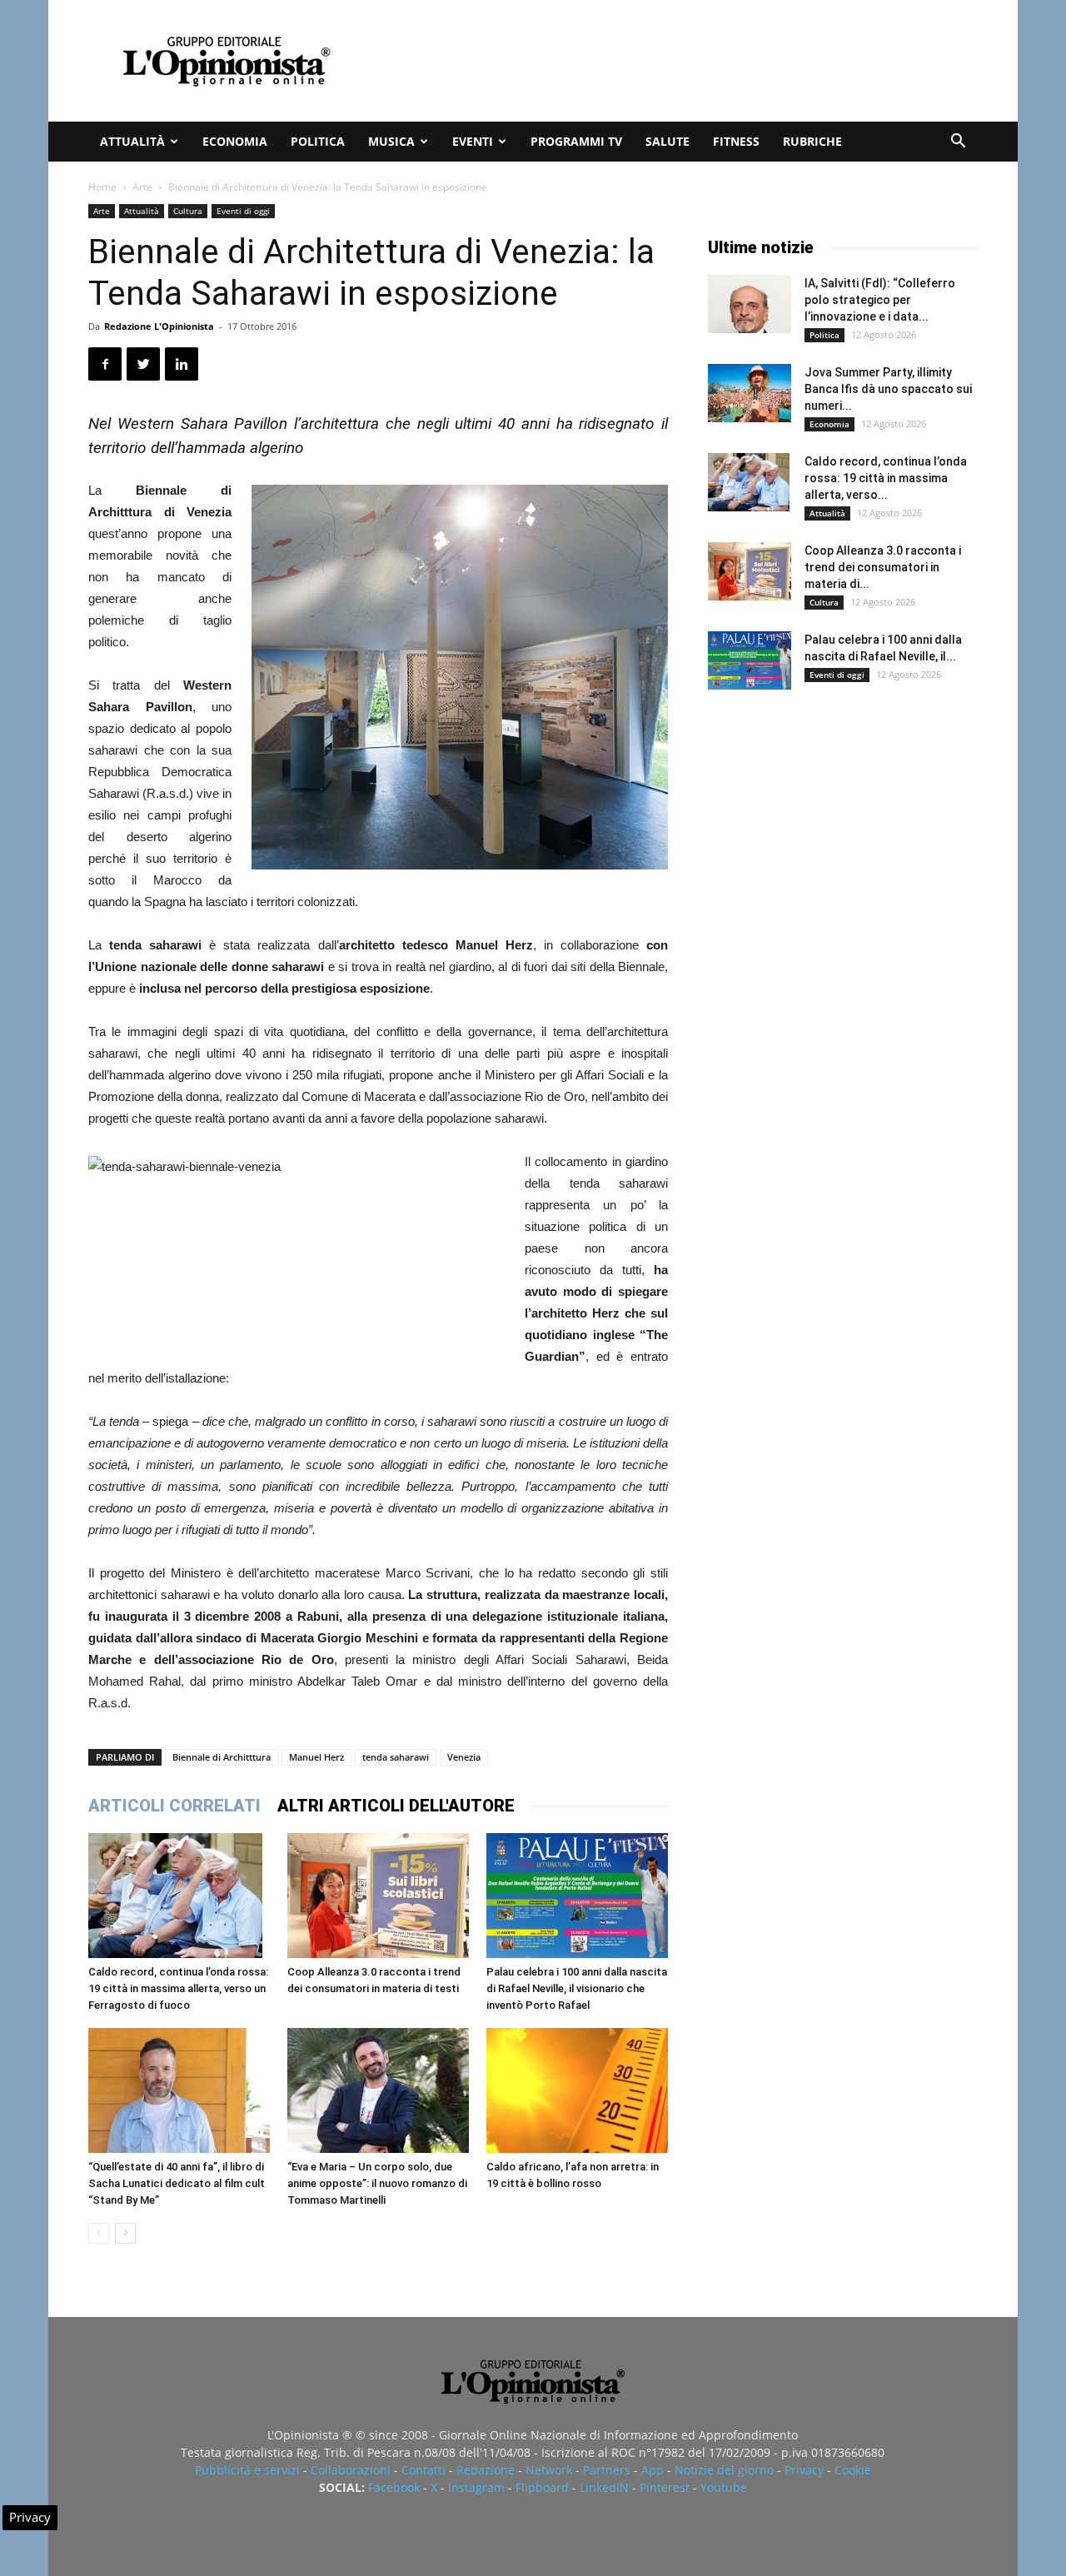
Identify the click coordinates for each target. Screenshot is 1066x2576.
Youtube (724, 2487)
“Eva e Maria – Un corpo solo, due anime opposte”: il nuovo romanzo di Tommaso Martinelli (377, 2183)
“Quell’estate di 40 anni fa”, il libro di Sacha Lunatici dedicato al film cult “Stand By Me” (177, 2183)
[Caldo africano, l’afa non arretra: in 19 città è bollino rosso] (577, 2090)
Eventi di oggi (243, 211)
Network (549, 2470)
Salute (667, 141)
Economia (235, 141)
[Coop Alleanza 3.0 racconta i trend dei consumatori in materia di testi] (378, 1896)
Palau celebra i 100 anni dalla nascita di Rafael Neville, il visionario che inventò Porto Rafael (577, 1988)
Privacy (804, 2470)
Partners (607, 2470)
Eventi (473, 141)
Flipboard (542, 2487)
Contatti (423, 2470)
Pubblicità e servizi (247, 2470)
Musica (391, 141)
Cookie (853, 2470)
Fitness (736, 141)
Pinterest (665, 2487)
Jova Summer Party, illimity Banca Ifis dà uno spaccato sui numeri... (888, 389)
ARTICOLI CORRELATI (174, 1806)
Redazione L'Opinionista (159, 326)
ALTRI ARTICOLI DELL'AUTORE (396, 1806)
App (653, 2470)
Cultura (188, 211)
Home (102, 187)
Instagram (476, 2487)
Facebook (394, 2487)
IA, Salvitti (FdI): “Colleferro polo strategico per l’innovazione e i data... (880, 300)
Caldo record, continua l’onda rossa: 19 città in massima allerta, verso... (886, 478)
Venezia (464, 1757)
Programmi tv (576, 141)
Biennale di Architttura (222, 1757)
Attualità (132, 141)
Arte (142, 187)
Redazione (486, 2470)
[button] (958, 143)
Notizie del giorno (724, 2470)
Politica (318, 141)
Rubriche (812, 141)
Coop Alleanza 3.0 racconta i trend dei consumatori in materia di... (883, 567)
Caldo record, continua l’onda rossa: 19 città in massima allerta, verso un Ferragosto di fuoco (178, 1988)
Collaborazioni (351, 2470)
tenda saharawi (396, 1757)
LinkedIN (604, 2487)
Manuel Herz (316, 1757)
